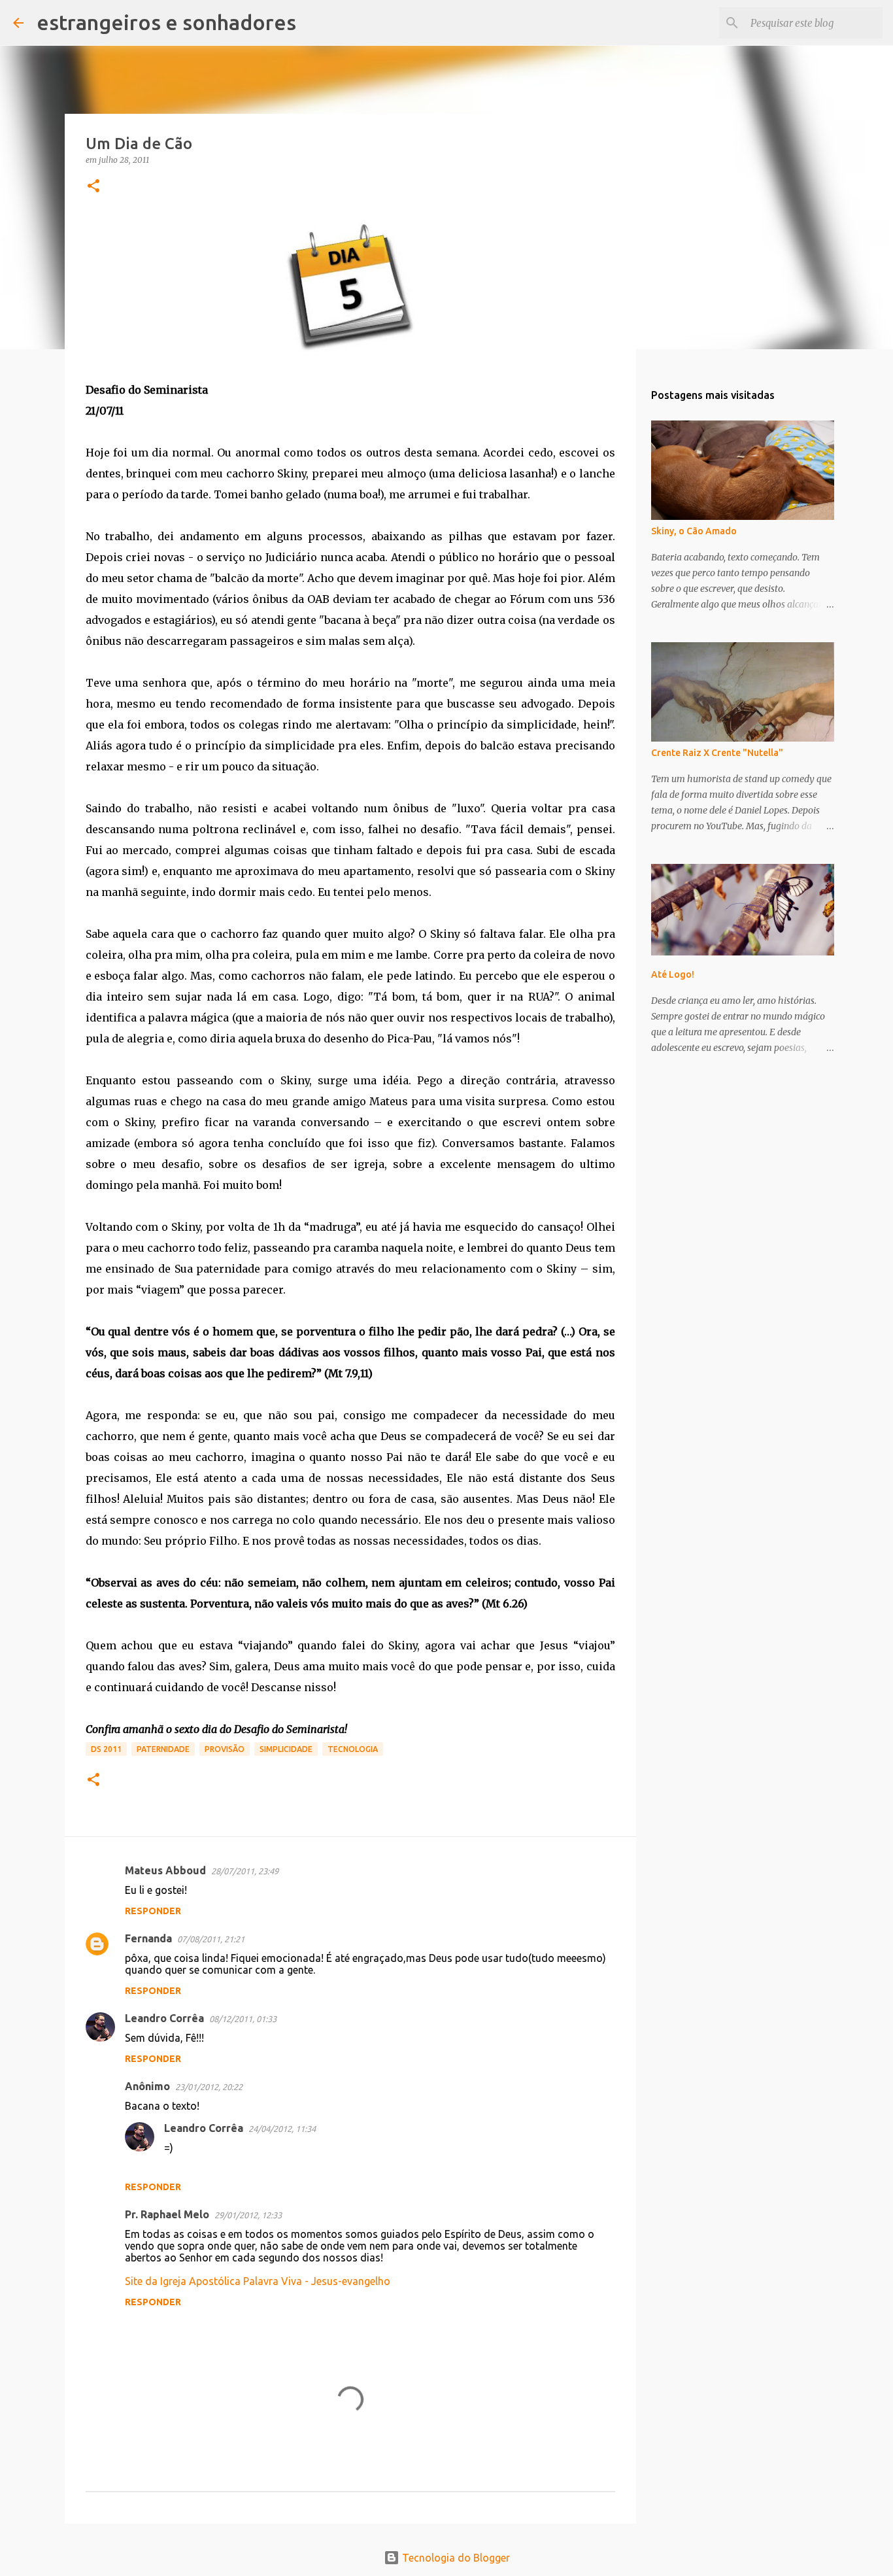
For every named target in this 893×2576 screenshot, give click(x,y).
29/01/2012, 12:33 (248, 2215)
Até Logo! (673, 974)
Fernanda (148, 1938)
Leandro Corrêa (164, 2018)
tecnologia (353, 1749)
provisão (225, 1749)
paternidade (163, 1749)
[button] (93, 187)
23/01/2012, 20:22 (209, 2087)
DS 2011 (106, 1749)
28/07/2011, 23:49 (245, 1871)
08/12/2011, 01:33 (243, 2019)
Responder (153, 1911)
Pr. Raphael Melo (167, 2214)
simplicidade (286, 1749)
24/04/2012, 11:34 (282, 2129)
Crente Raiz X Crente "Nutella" (717, 753)
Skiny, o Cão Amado (694, 531)
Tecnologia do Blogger (455, 2558)
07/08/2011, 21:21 (211, 1939)
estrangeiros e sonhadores (166, 22)
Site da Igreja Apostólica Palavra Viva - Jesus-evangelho (258, 2281)
